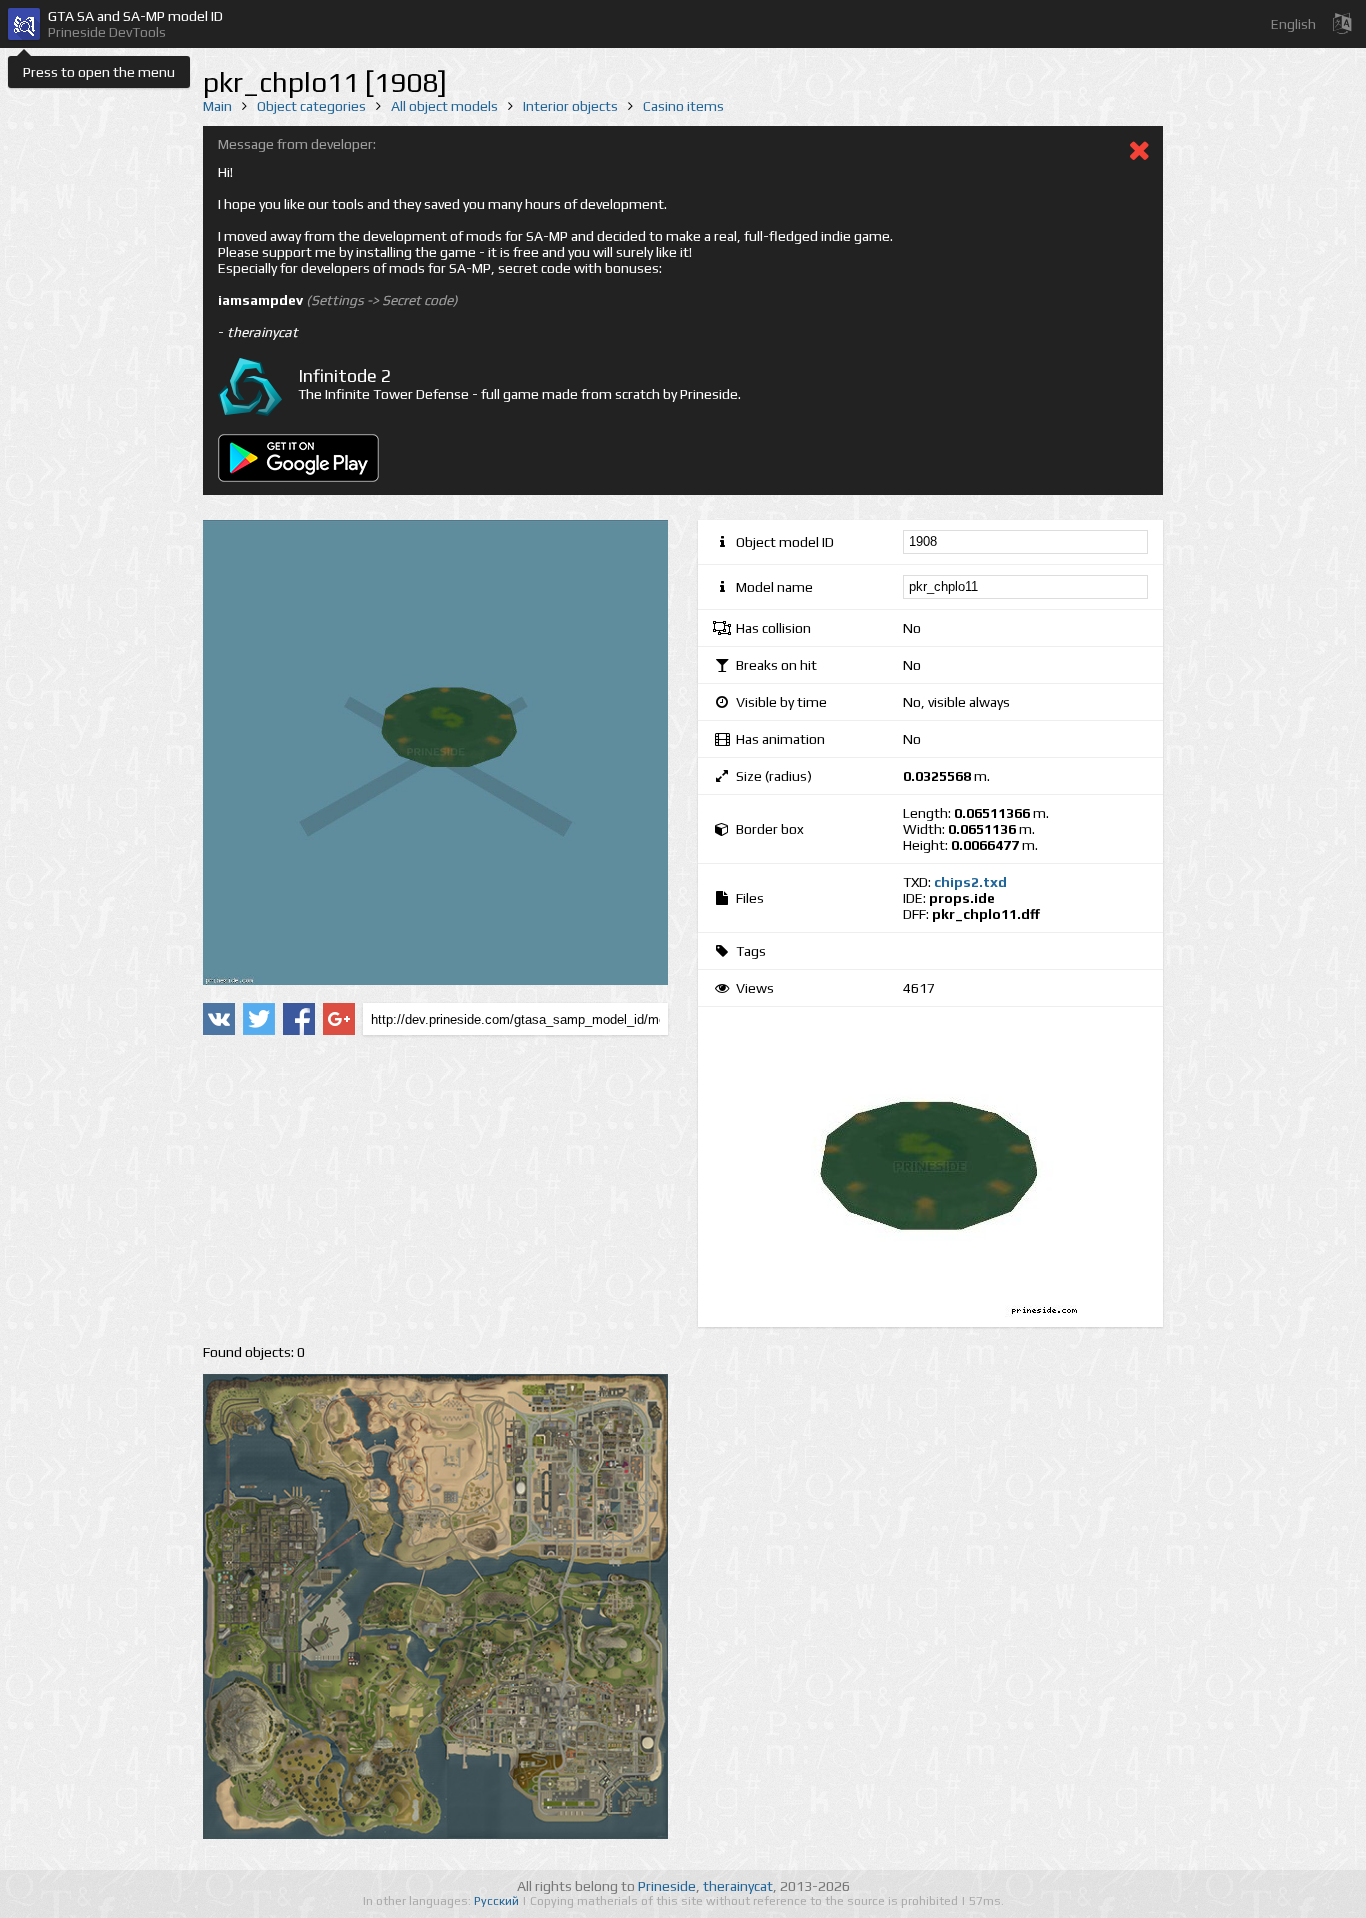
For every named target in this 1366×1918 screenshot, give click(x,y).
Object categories (311, 106)
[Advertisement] (435, 1190)
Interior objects (570, 106)
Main (217, 106)
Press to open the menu (99, 72)
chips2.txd (970, 882)
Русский (498, 1901)
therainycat (738, 1886)
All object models (444, 106)
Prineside (667, 1886)
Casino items (683, 106)
